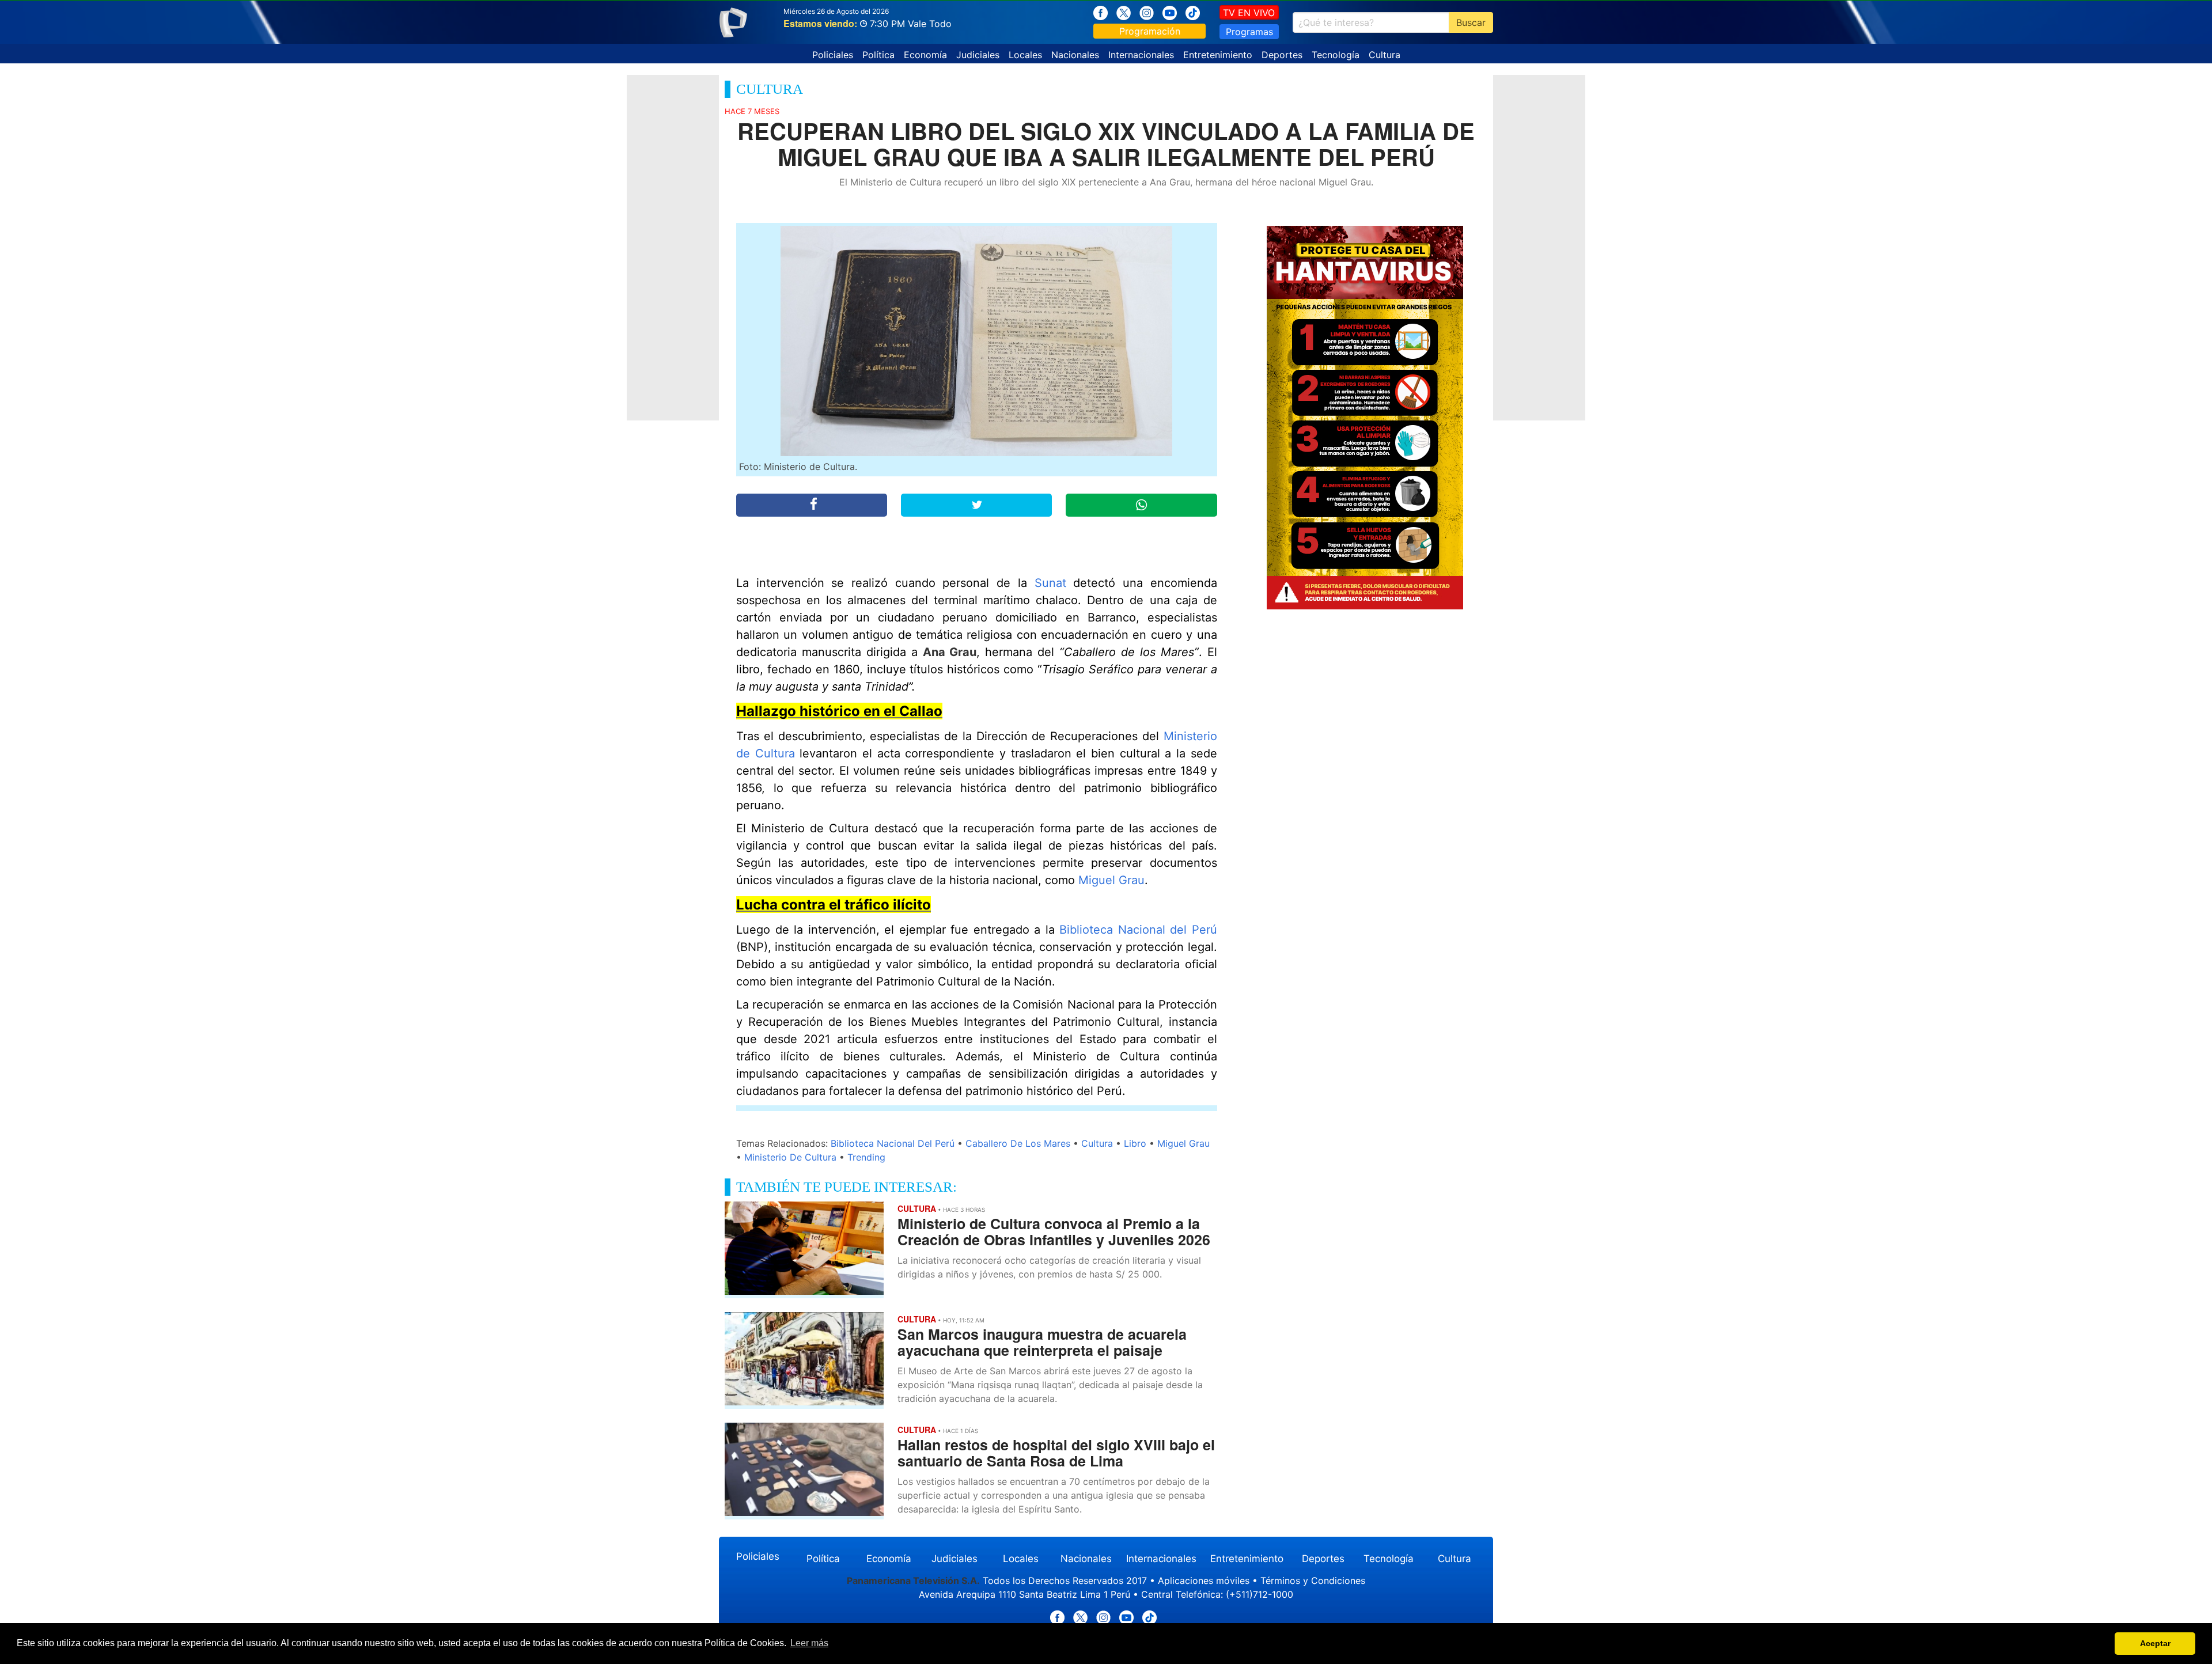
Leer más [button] (809, 1643)
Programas (1249, 32)
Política (878, 55)
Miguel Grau (1111, 880)
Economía (925, 55)
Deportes (1282, 55)
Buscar (1471, 22)
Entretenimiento (1218, 55)
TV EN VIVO (1249, 13)
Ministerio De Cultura (790, 1157)
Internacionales (1141, 55)
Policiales (833, 55)
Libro (1135, 1143)
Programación (1150, 31)
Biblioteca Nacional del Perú (1138, 930)
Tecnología (1336, 55)
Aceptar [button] (2155, 1643)
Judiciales (978, 55)
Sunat (1050, 583)
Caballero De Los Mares (1018, 1143)
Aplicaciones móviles (1204, 1580)
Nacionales (1075, 55)
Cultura (1385, 55)
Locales (1025, 55)
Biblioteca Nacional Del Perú (893, 1143)
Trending (866, 1157)
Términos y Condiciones (1313, 1580)
